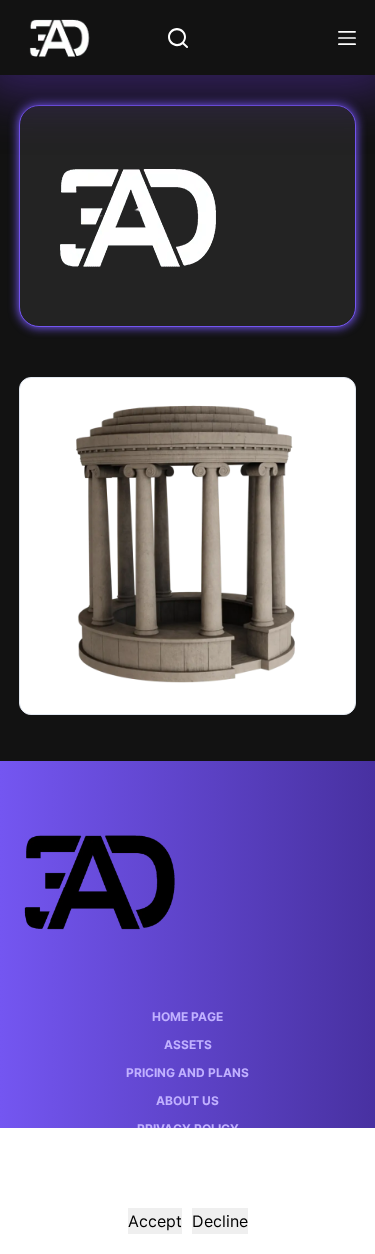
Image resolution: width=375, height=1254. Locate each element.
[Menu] (347, 38)
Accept (155, 1221)
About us (187, 1100)
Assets (188, 1044)
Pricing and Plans (187, 1072)
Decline (220, 1221)
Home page (187, 1016)
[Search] (178, 38)
